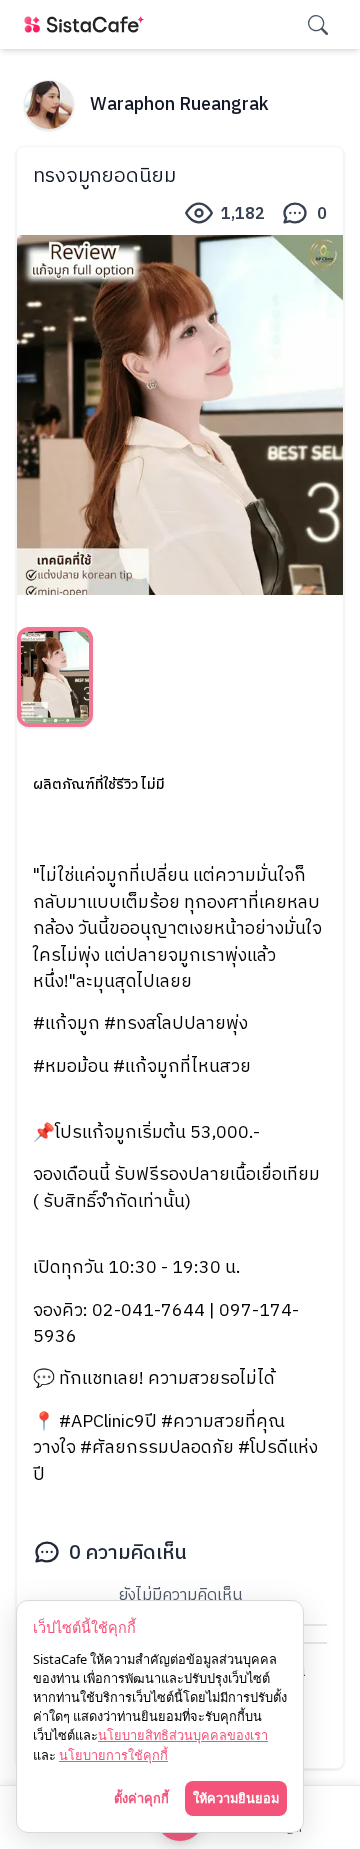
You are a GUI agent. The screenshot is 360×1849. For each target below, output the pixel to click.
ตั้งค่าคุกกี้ (141, 1798)
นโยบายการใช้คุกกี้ (113, 1755)
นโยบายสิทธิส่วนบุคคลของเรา (183, 1735)
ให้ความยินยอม (236, 1798)
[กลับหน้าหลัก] (88, 24)
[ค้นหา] (318, 25)
